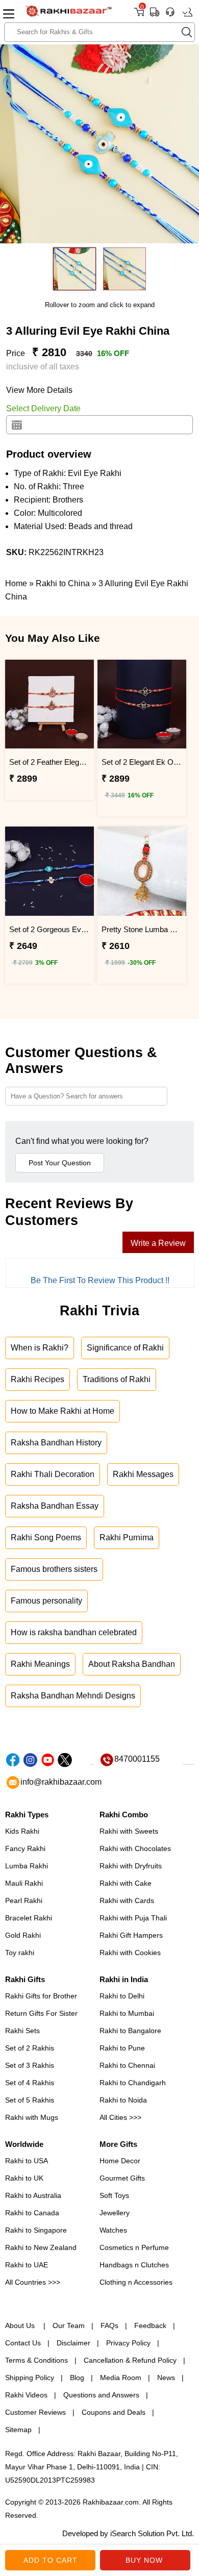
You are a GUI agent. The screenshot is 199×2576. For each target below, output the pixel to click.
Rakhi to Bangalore (130, 2031)
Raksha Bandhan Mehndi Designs (73, 1696)
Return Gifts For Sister (41, 2013)
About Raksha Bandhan (132, 1664)
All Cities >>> (120, 2117)
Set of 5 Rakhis (30, 2100)
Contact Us (23, 2343)
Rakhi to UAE (27, 2265)
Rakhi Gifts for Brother (41, 1996)
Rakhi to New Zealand (41, 2247)
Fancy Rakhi (25, 1848)
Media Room (121, 2378)
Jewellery (115, 2213)
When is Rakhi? (40, 1348)
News (166, 2378)
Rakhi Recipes (38, 1379)
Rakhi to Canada (32, 2213)
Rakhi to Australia (33, 2195)
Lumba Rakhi (27, 1866)
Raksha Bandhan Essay (55, 1506)
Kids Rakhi (22, 1831)
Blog (77, 2378)
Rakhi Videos (26, 2395)
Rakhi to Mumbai (127, 2013)
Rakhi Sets (22, 2031)
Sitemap (18, 2430)
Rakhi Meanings (40, 1664)
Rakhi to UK (24, 2178)
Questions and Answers (101, 2395)
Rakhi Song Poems (46, 1537)
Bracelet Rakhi (29, 1918)
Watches (113, 2230)
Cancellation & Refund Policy (130, 2360)
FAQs (109, 2325)
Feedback (150, 2325)
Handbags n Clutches (134, 2265)
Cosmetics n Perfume (134, 2247)
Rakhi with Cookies (130, 1953)
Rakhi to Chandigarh (133, 2083)
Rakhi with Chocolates (135, 1848)
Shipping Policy (30, 2378)
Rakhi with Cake (126, 1883)
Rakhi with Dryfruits (131, 1866)
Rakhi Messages (143, 1474)
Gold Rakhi (23, 1935)
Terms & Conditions (36, 2360)
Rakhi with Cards (127, 1900)
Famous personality (46, 1601)
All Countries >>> (33, 2282)
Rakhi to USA (27, 2161)
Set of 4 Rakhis (30, 2083)
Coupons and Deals (114, 2412)
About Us (21, 2325)
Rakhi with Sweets (129, 1831)
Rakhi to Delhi (122, 1996)
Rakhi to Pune (122, 2048)
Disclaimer (73, 2343)
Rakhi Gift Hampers (131, 1935)
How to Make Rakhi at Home (63, 1411)
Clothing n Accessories (136, 2282)
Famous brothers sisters (54, 1569)
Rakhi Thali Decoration (53, 1474)
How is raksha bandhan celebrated (74, 1632)
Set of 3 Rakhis (30, 2065)
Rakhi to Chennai (127, 2065)
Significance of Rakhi (125, 1348)
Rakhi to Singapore (36, 2230)
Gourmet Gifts (122, 2178)
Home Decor (120, 2161)
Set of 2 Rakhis (30, 2048)
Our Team (69, 2325)
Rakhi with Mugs (32, 2117)
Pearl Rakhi (24, 1900)
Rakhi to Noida (123, 2100)
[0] (139, 16)
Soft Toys (114, 2195)
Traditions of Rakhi (117, 1379)
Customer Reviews (35, 2412)
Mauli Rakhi (24, 1883)
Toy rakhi (20, 1953)
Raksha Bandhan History (56, 1443)
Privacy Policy (128, 2343)
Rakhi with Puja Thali (133, 1918)
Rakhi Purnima (127, 1537)
